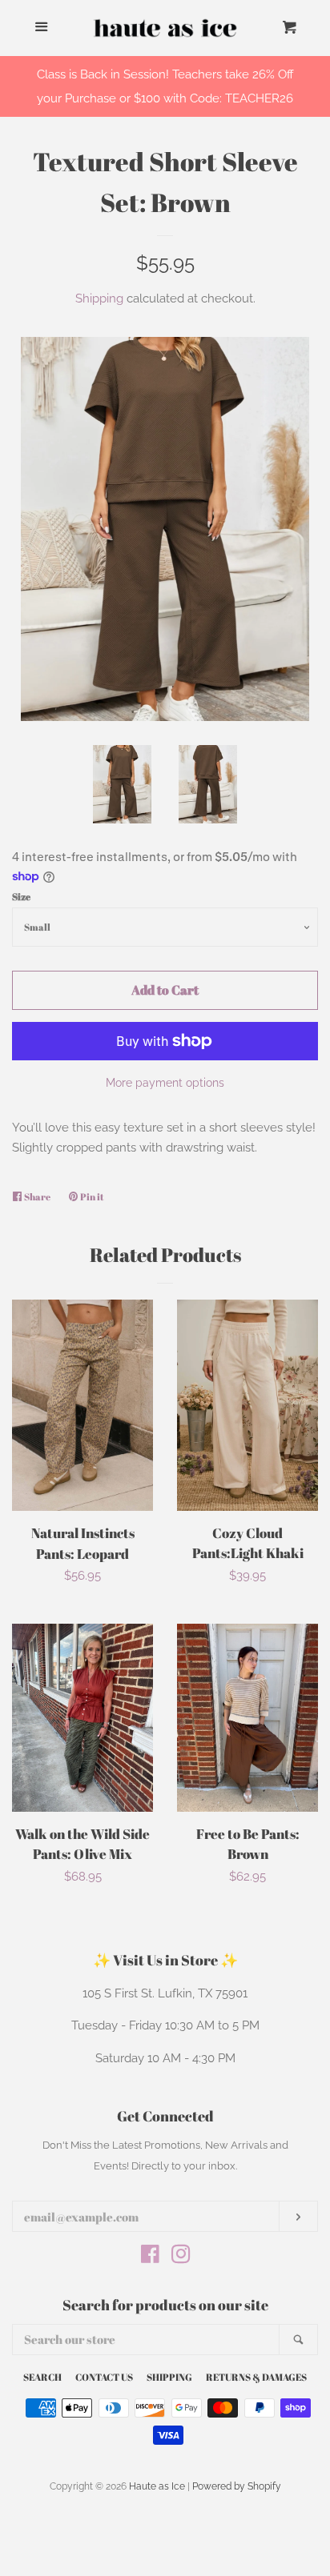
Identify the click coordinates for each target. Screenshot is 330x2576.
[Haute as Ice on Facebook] (150, 2258)
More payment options (165, 1083)
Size (21, 896)
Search (42, 2377)
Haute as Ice (157, 2486)
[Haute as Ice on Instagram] (181, 2258)
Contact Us (104, 2377)
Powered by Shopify (237, 2486)
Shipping (99, 298)
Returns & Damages (256, 2377)
